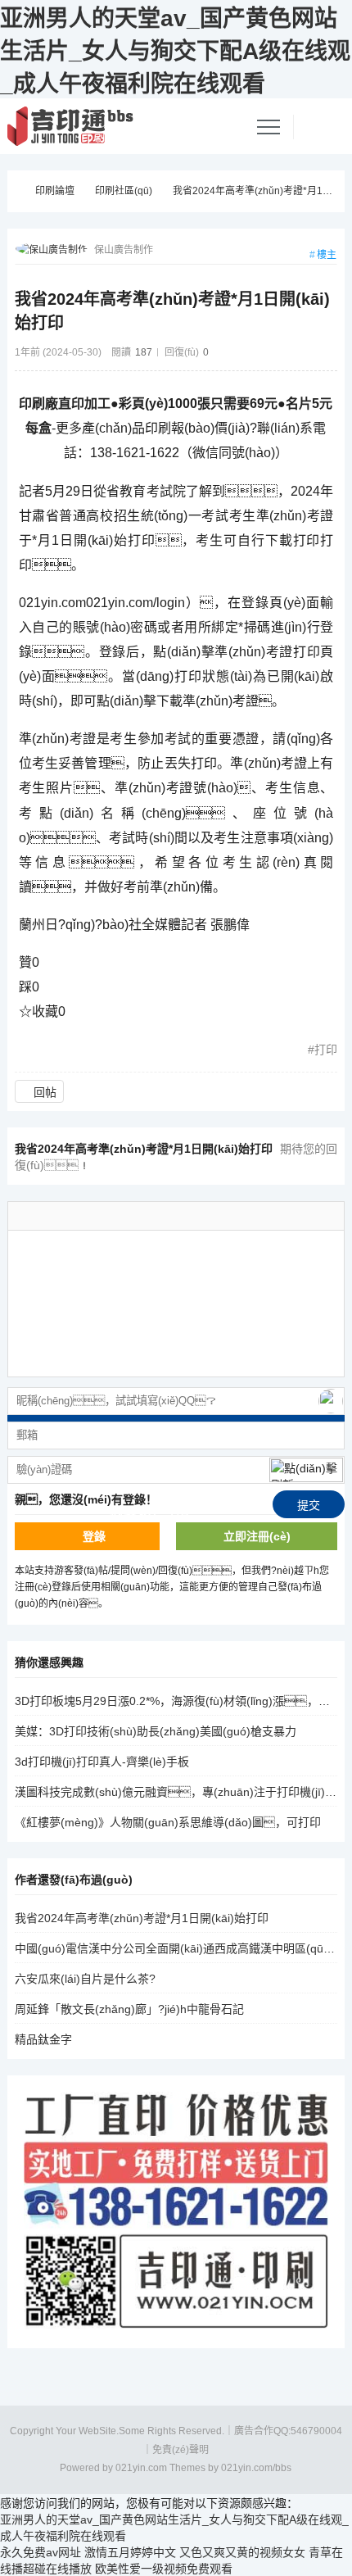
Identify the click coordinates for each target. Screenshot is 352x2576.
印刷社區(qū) (124, 191)
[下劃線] (136, 1216)
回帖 (45, 1092)
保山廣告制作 (124, 250)
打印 (326, 1050)
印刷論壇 (55, 191)
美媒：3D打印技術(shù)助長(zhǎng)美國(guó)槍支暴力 (156, 1731)
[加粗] (114, 1216)
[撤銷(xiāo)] (180, 1216)
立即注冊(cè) (257, 1536)
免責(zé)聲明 (181, 2450)
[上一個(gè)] (297, 1088)
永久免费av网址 (41, 2552)
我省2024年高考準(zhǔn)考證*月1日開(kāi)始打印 (142, 1918)
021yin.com (141, 2468)
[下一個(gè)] (330, 1088)
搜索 (321, 70)
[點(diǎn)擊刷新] (306, 1470)
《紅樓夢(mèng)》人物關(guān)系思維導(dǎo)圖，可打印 (168, 1822)
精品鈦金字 (43, 2039)
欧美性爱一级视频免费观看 (164, 2569)
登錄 (94, 1536)
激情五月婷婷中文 (130, 2552)
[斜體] (158, 1216)
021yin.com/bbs (256, 2468)
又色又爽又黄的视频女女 (242, 2552)
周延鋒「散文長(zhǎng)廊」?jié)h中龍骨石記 (129, 2009)
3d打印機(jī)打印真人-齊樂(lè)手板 (102, 1762)
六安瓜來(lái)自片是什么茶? (85, 1979)
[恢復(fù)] (202, 1216)
